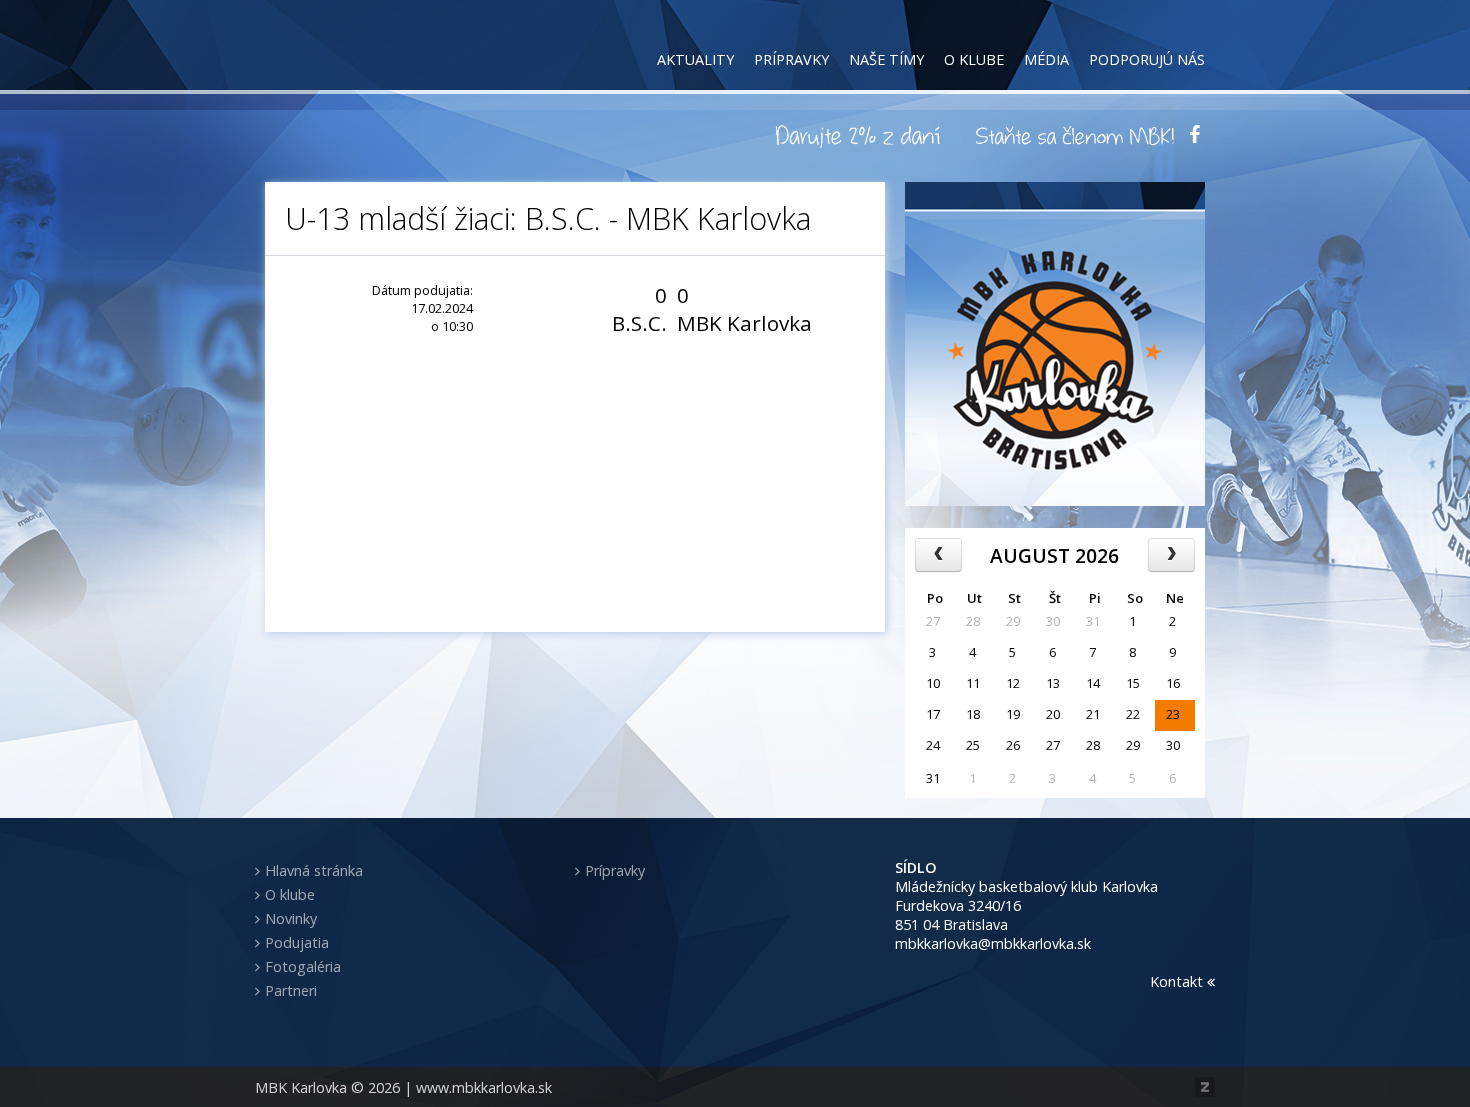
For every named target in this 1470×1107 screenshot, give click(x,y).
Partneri (291, 990)
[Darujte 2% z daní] (861, 135)
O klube (974, 59)
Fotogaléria (303, 966)
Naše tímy (886, 59)
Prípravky (791, 59)
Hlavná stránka (314, 870)
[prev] (938, 555)
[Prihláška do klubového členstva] (1075, 135)
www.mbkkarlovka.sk (484, 1087)
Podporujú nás (1147, 59)
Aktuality (695, 59)
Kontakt (1178, 981)
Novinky (291, 918)
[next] (1171, 555)
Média (1046, 59)
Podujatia (297, 942)
